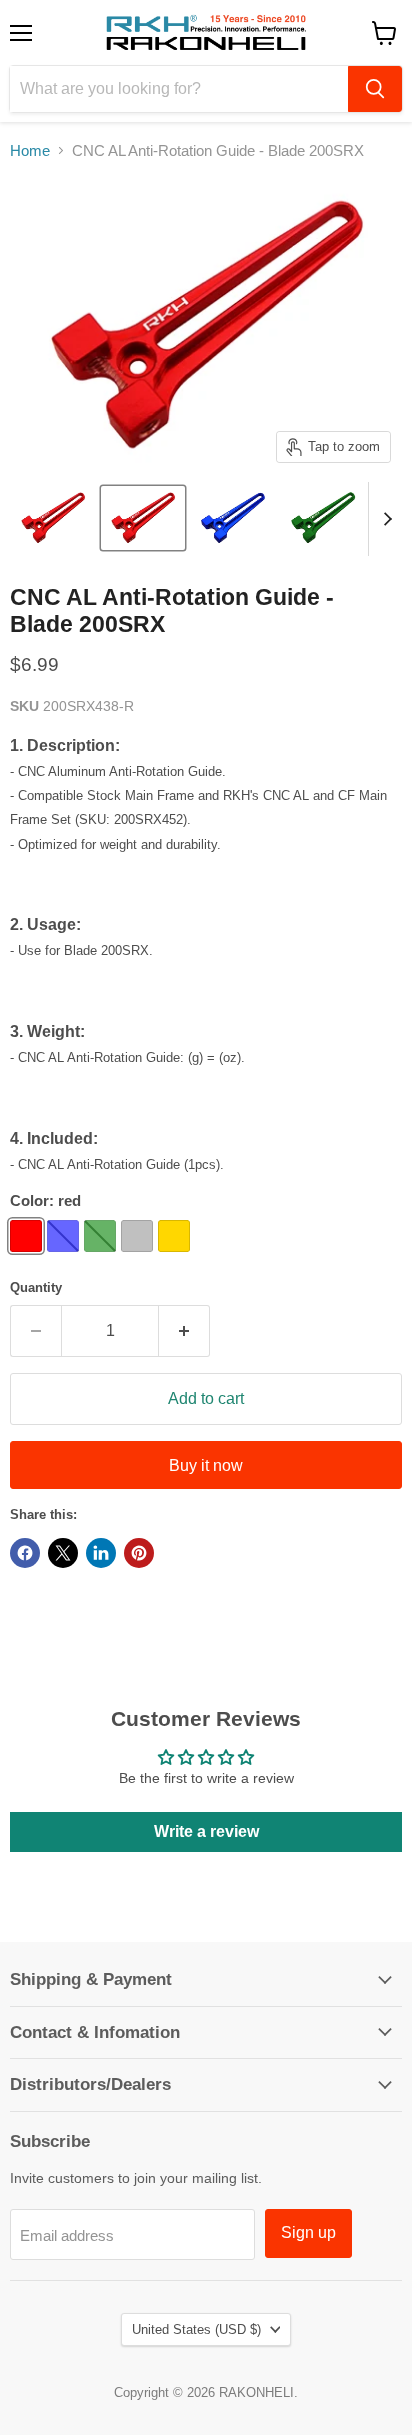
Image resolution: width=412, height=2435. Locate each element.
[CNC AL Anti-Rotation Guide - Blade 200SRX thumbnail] (53, 518)
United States (196, 2329)
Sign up (308, 2232)
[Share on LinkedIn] (101, 1553)
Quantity (36, 1287)
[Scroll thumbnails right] (384, 519)
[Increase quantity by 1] (184, 1331)
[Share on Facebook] (25, 1553)
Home (30, 150)
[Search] (375, 89)
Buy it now (206, 1465)
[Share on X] (63, 1553)
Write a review (206, 1831)
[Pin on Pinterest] (139, 1553)
